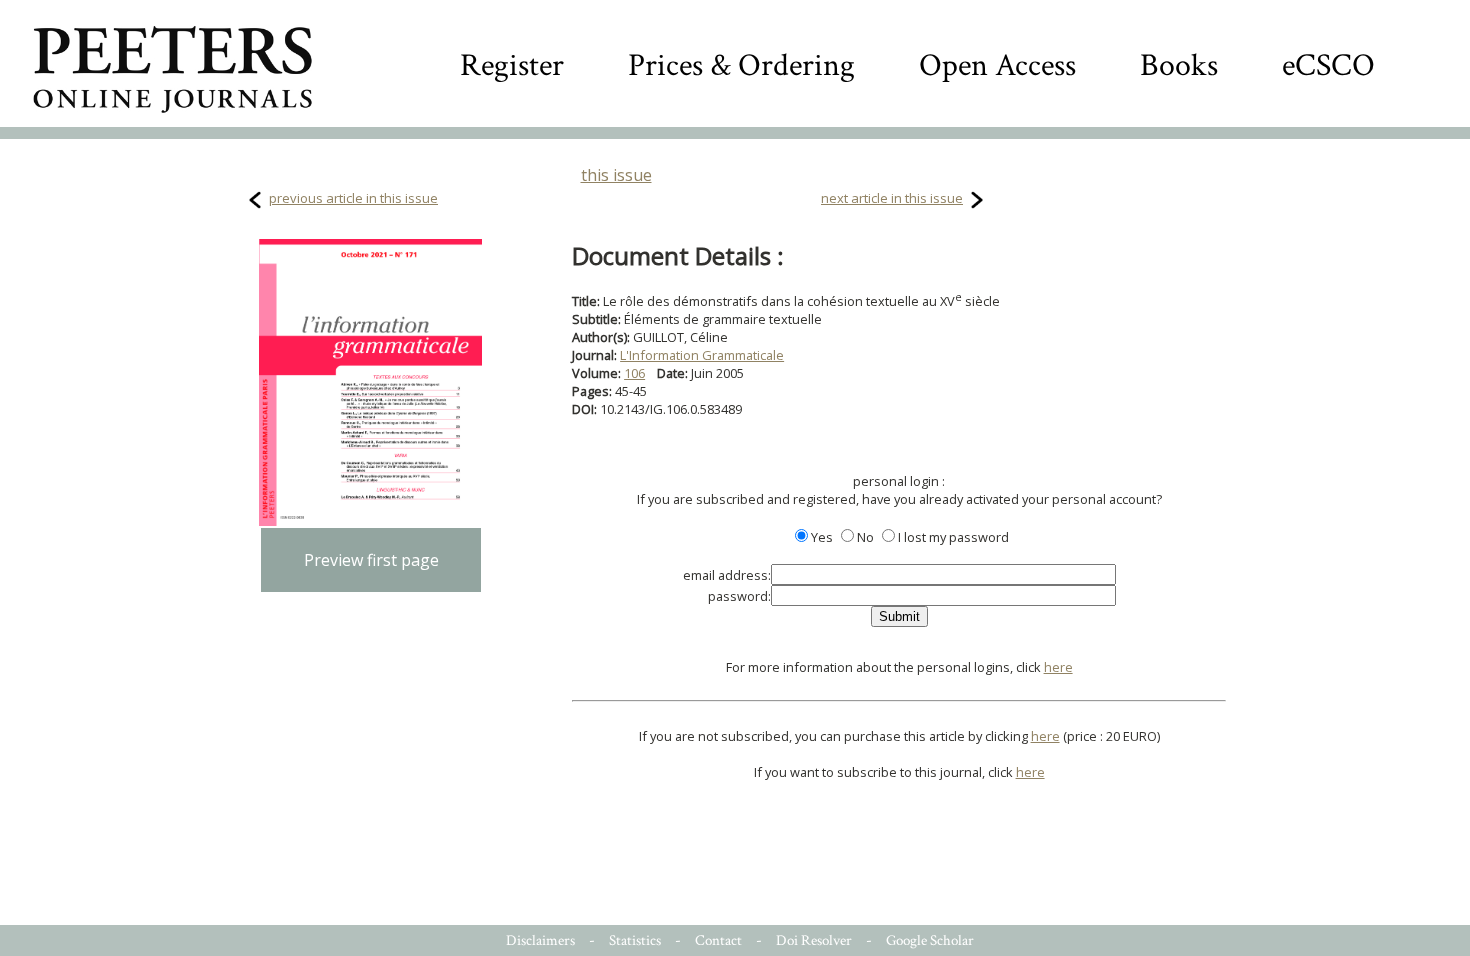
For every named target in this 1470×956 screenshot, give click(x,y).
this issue (616, 175)
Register (512, 65)
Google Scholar (930, 940)
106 (634, 373)
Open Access (997, 65)
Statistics (635, 940)
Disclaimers (540, 940)
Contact (718, 940)
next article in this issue (892, 198)
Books (1179, 65)
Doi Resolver (814, 940)
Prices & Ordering (741, 65)
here (1058, 667)
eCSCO (1328, 65)
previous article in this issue (353, 198)
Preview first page (371, 560)
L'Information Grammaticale (702, 355)
